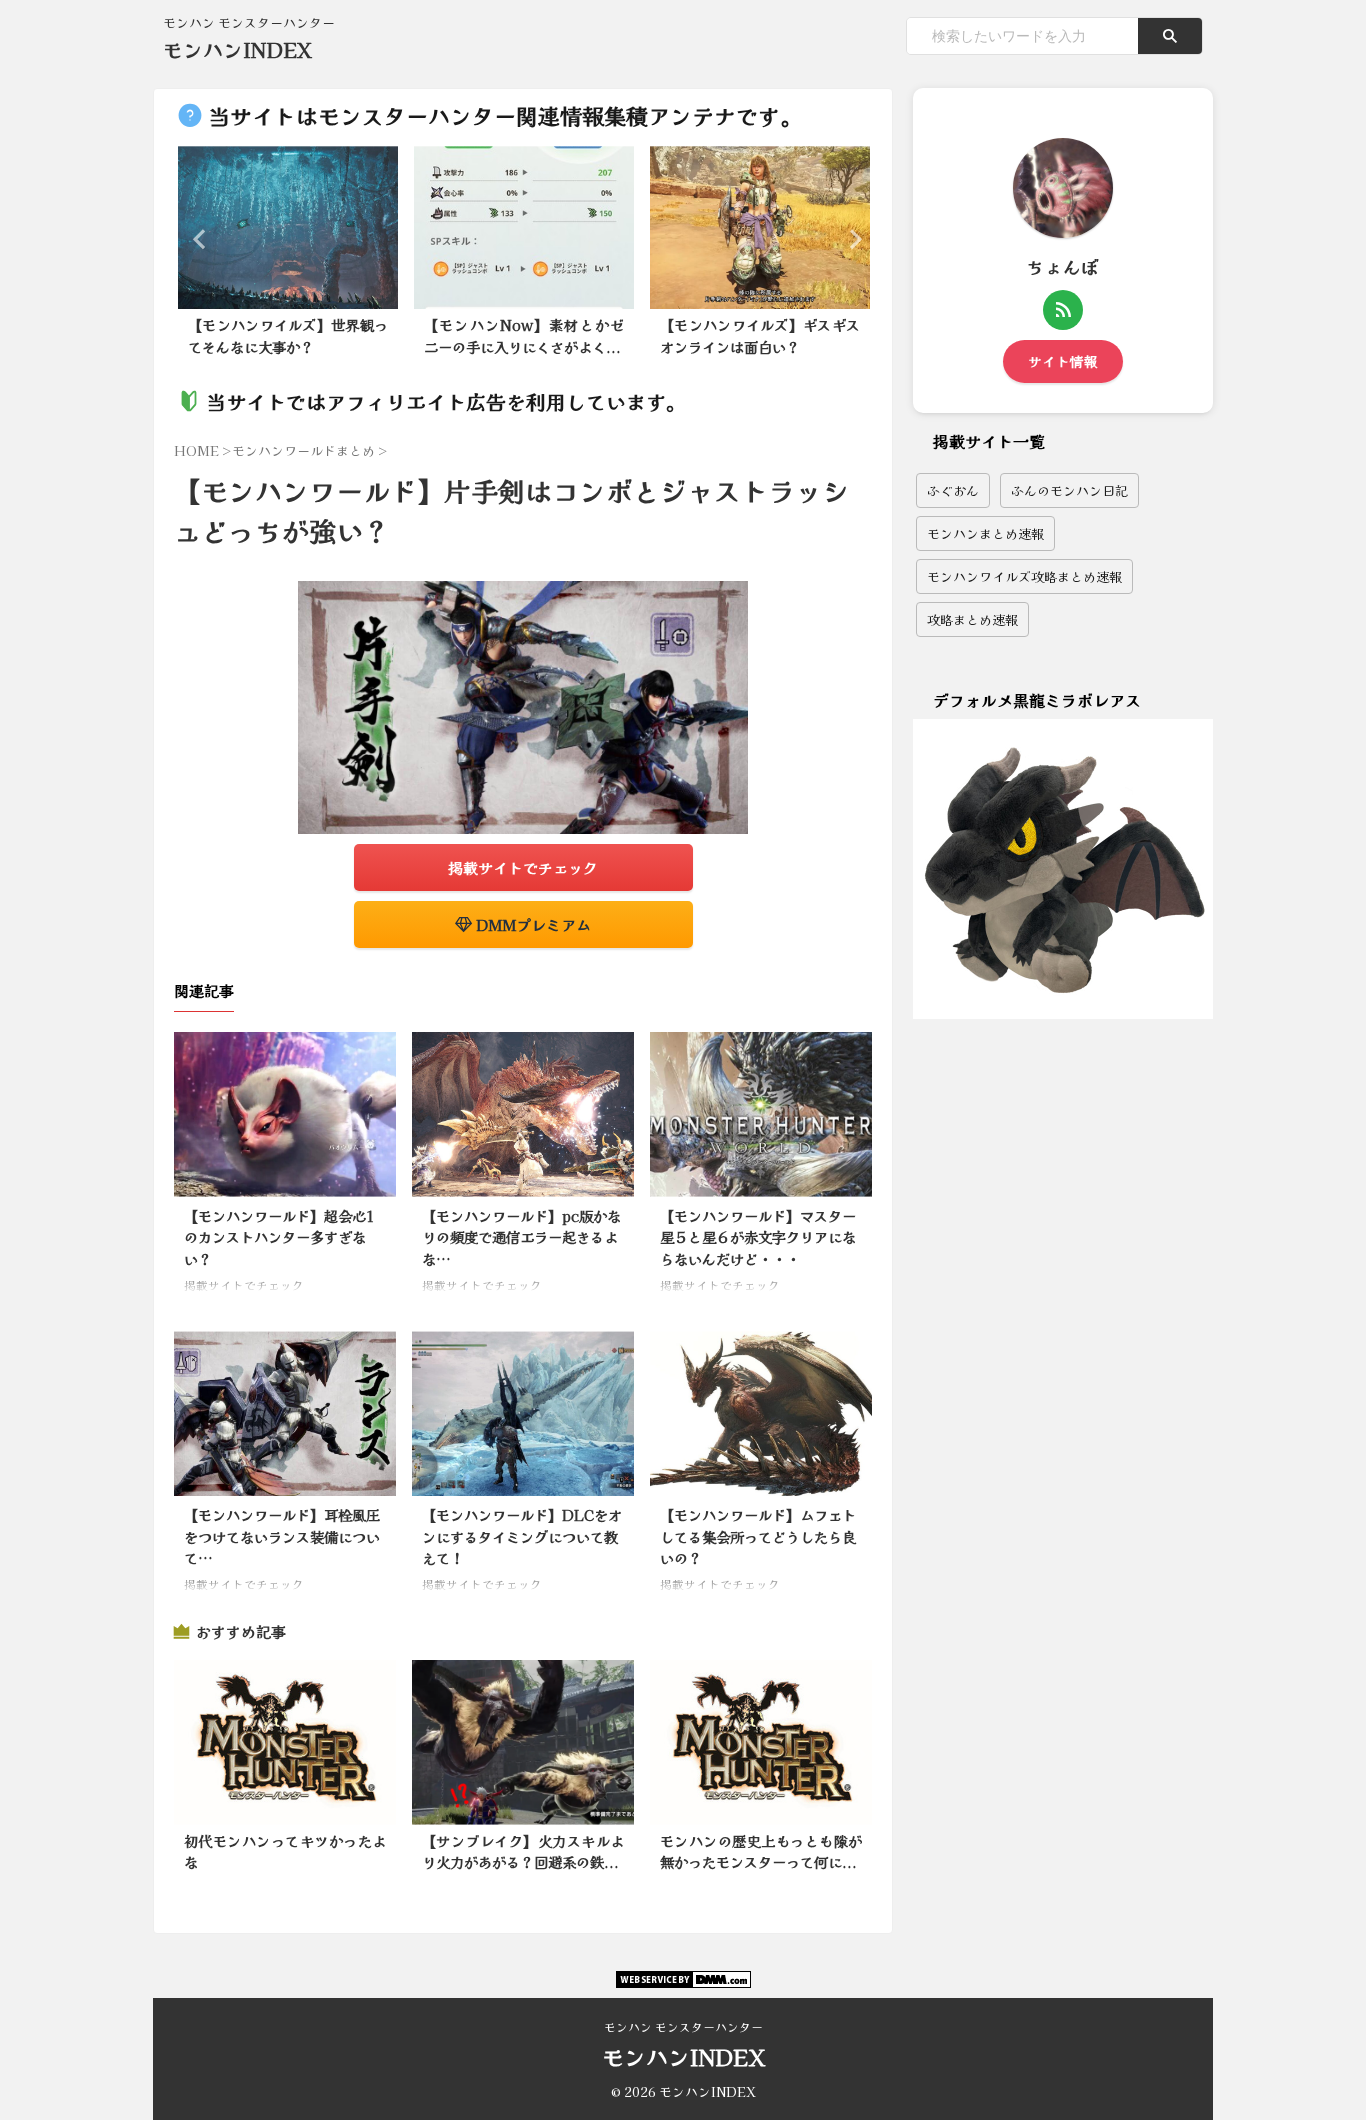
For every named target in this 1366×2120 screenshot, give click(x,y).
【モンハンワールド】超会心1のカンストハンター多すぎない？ (279, 1237)
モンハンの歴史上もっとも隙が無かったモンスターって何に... (761, 1851)
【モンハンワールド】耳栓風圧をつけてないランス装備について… (282, 1536)
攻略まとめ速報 (972, 619)
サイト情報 (1063, 361)
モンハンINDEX (237, 49)
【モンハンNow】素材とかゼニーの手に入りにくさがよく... (524, 335)
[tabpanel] (288, 257)
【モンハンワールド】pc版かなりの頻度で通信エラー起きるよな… (521, 1237)
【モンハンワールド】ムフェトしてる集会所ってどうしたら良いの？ (758, 1536)
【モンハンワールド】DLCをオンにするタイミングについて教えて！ (522, 1536)
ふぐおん (953, 490)
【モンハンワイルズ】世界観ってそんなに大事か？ (288, 335)
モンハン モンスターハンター (683, 2026)
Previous (196, 238)
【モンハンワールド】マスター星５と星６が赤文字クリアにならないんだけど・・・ (758, 1237)
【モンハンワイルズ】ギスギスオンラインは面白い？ (760, 335)
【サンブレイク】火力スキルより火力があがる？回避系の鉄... (523, 1851)
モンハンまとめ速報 (985, 533)
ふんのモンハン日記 (1069, 490)
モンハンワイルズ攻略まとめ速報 (1024, 576)
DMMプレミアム (531, 924)
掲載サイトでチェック (523, 867)
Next (849, 238)
